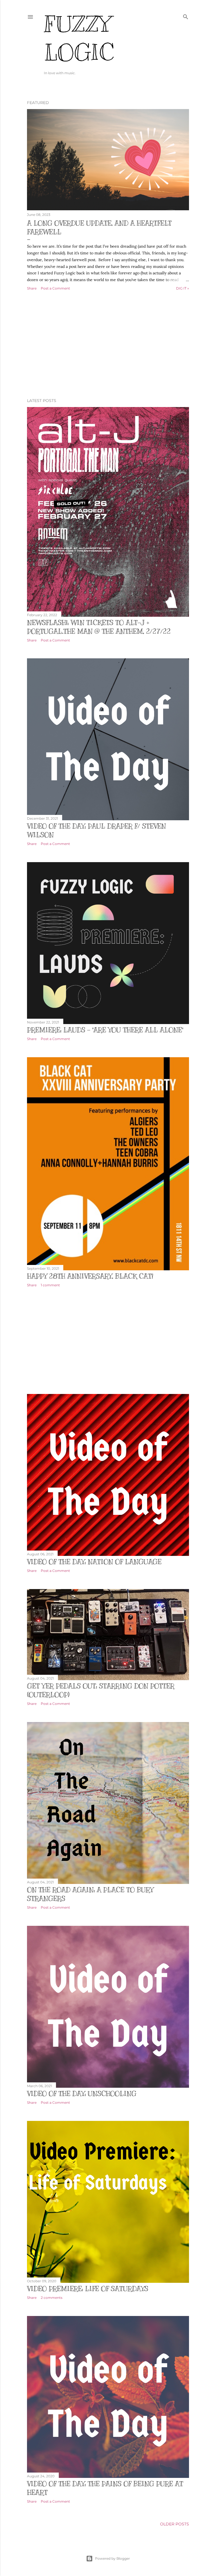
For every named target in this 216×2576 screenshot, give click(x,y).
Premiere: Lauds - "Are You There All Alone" (105, 1030)
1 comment (50, 1285)
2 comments (52, 2298)
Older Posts (175, 2524)
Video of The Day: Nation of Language (94, 1562)
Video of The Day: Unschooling (82, 2094)
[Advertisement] (108, 345)
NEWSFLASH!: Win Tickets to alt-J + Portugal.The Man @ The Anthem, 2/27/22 (99, 627)
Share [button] (32, 288)
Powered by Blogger (112, 2558)
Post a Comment (55, 288)
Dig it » (183, 288)
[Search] (186, 16)
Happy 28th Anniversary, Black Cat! (90, 1276)
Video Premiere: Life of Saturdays (88, 2289)
